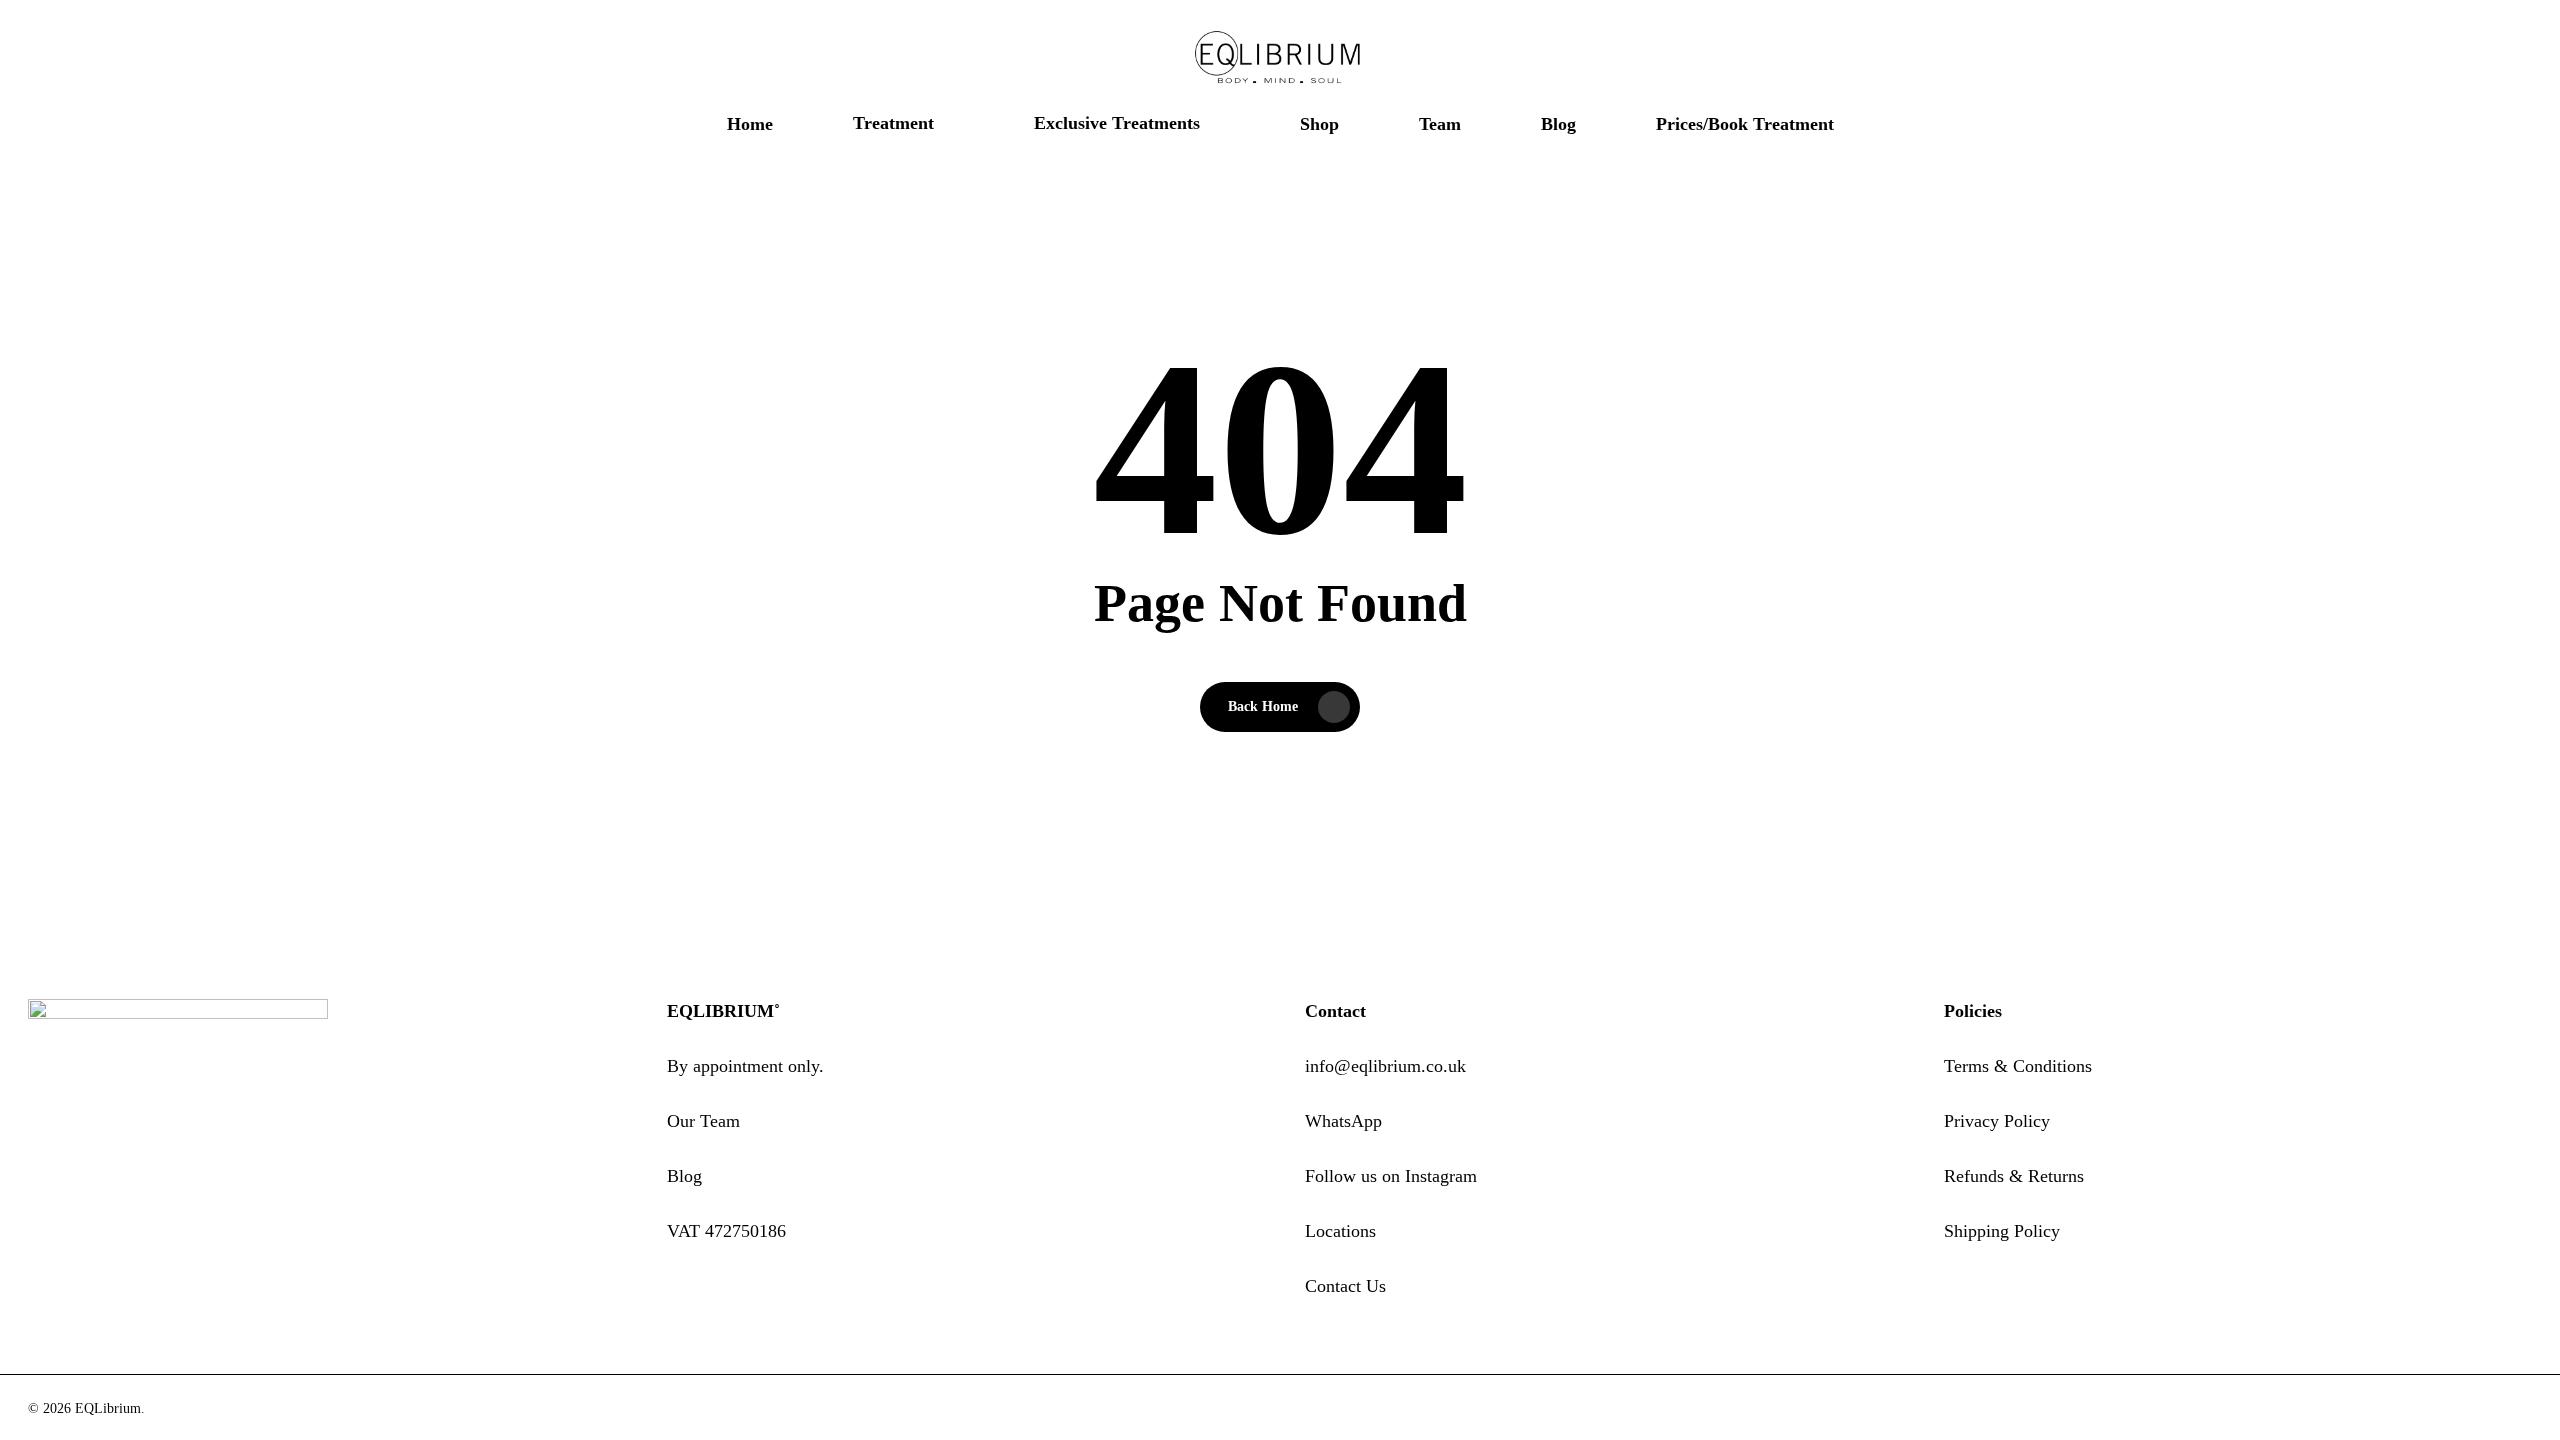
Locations (1340, 1231)
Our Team (703, 1121)
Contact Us (1345, 1286)
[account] (2470, 58)
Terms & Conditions (2018, 1066)
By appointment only (743, 1066)
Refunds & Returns (2014, 1176)
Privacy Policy (1997, 1121)
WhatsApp (1343, 1121)
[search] (2418, 58)
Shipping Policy (2002, 1231)
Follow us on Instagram (1391, 1176)
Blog (684, 1176)
